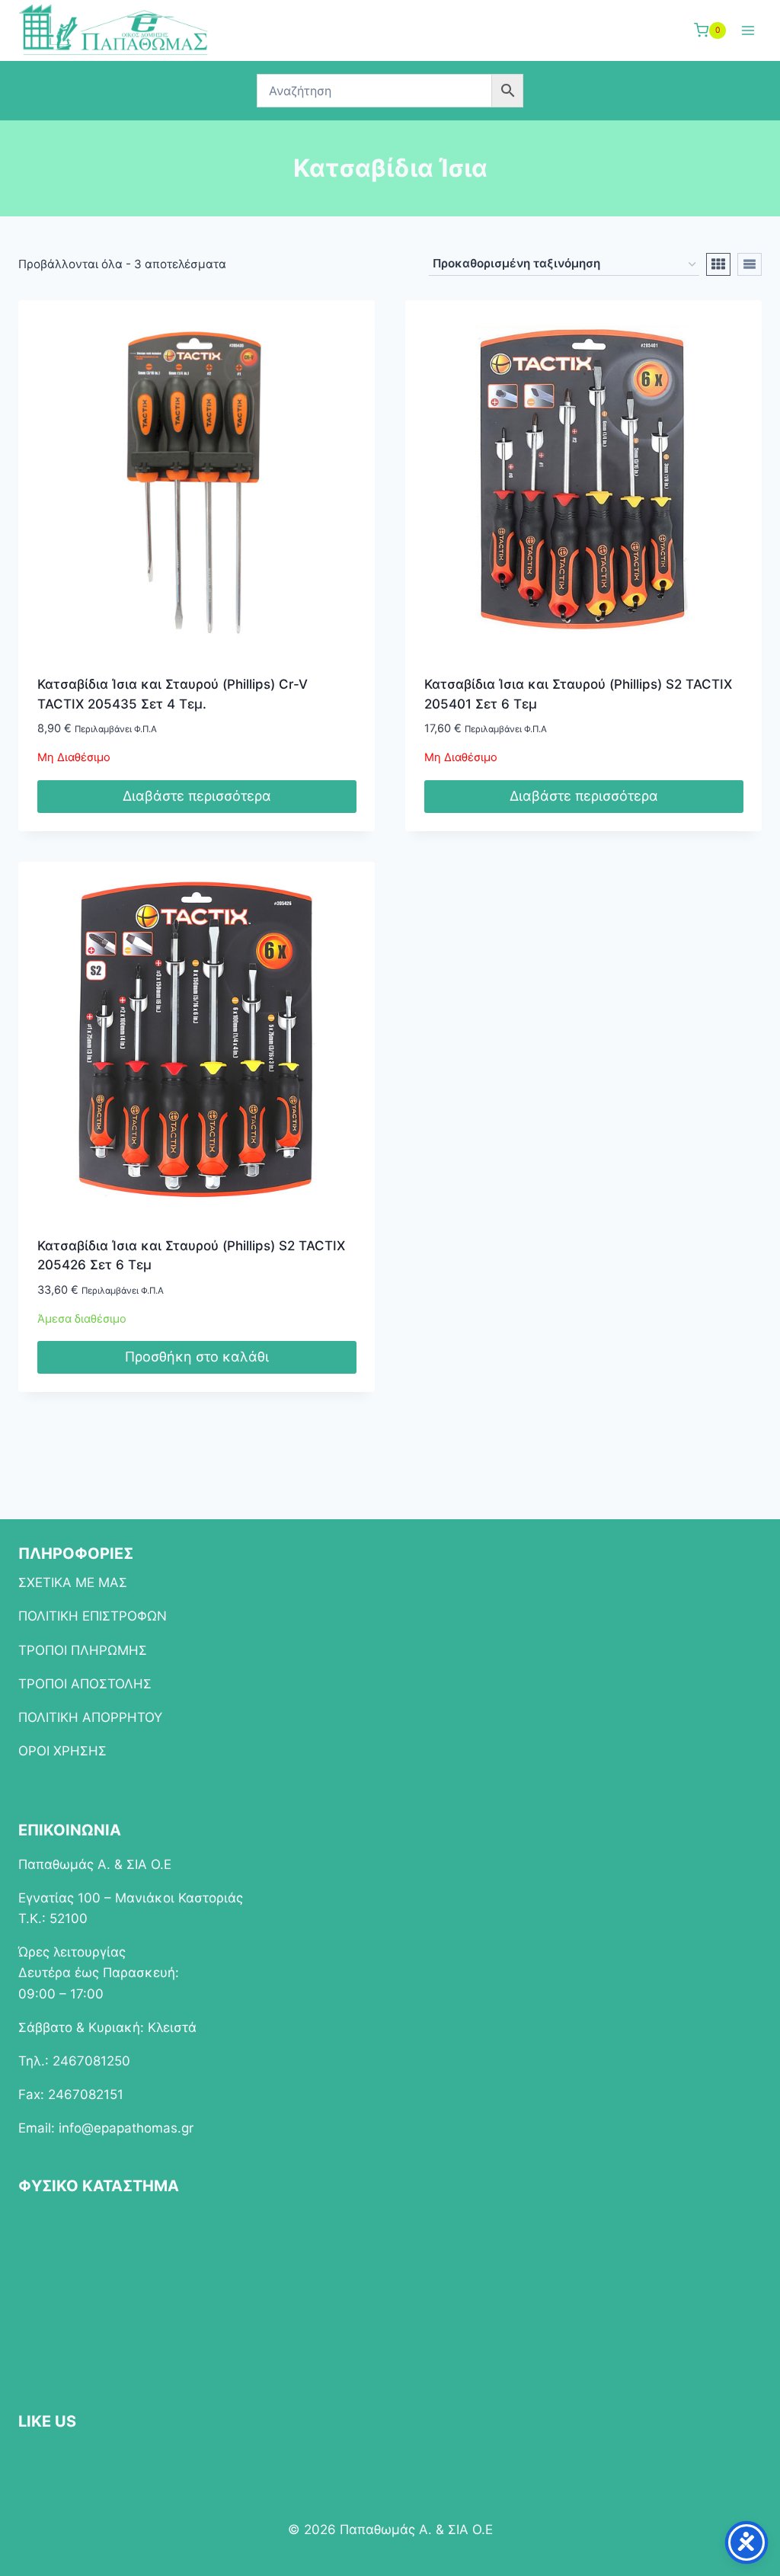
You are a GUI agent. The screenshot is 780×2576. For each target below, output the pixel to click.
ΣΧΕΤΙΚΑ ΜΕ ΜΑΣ (73, 1582)
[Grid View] (718, 264)
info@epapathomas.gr (126, 2128)
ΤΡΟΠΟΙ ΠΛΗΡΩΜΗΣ (83, 1650)
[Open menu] (748, 30)
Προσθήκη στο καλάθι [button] (197, 1357)
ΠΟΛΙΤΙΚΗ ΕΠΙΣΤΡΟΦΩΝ (93, 1616)
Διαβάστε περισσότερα (197, 796)
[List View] (750, 264)
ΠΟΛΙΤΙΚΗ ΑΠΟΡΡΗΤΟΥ (90, 1717)
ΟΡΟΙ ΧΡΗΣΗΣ (62, 1751)
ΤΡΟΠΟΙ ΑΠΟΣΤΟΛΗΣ (85, 1684)
